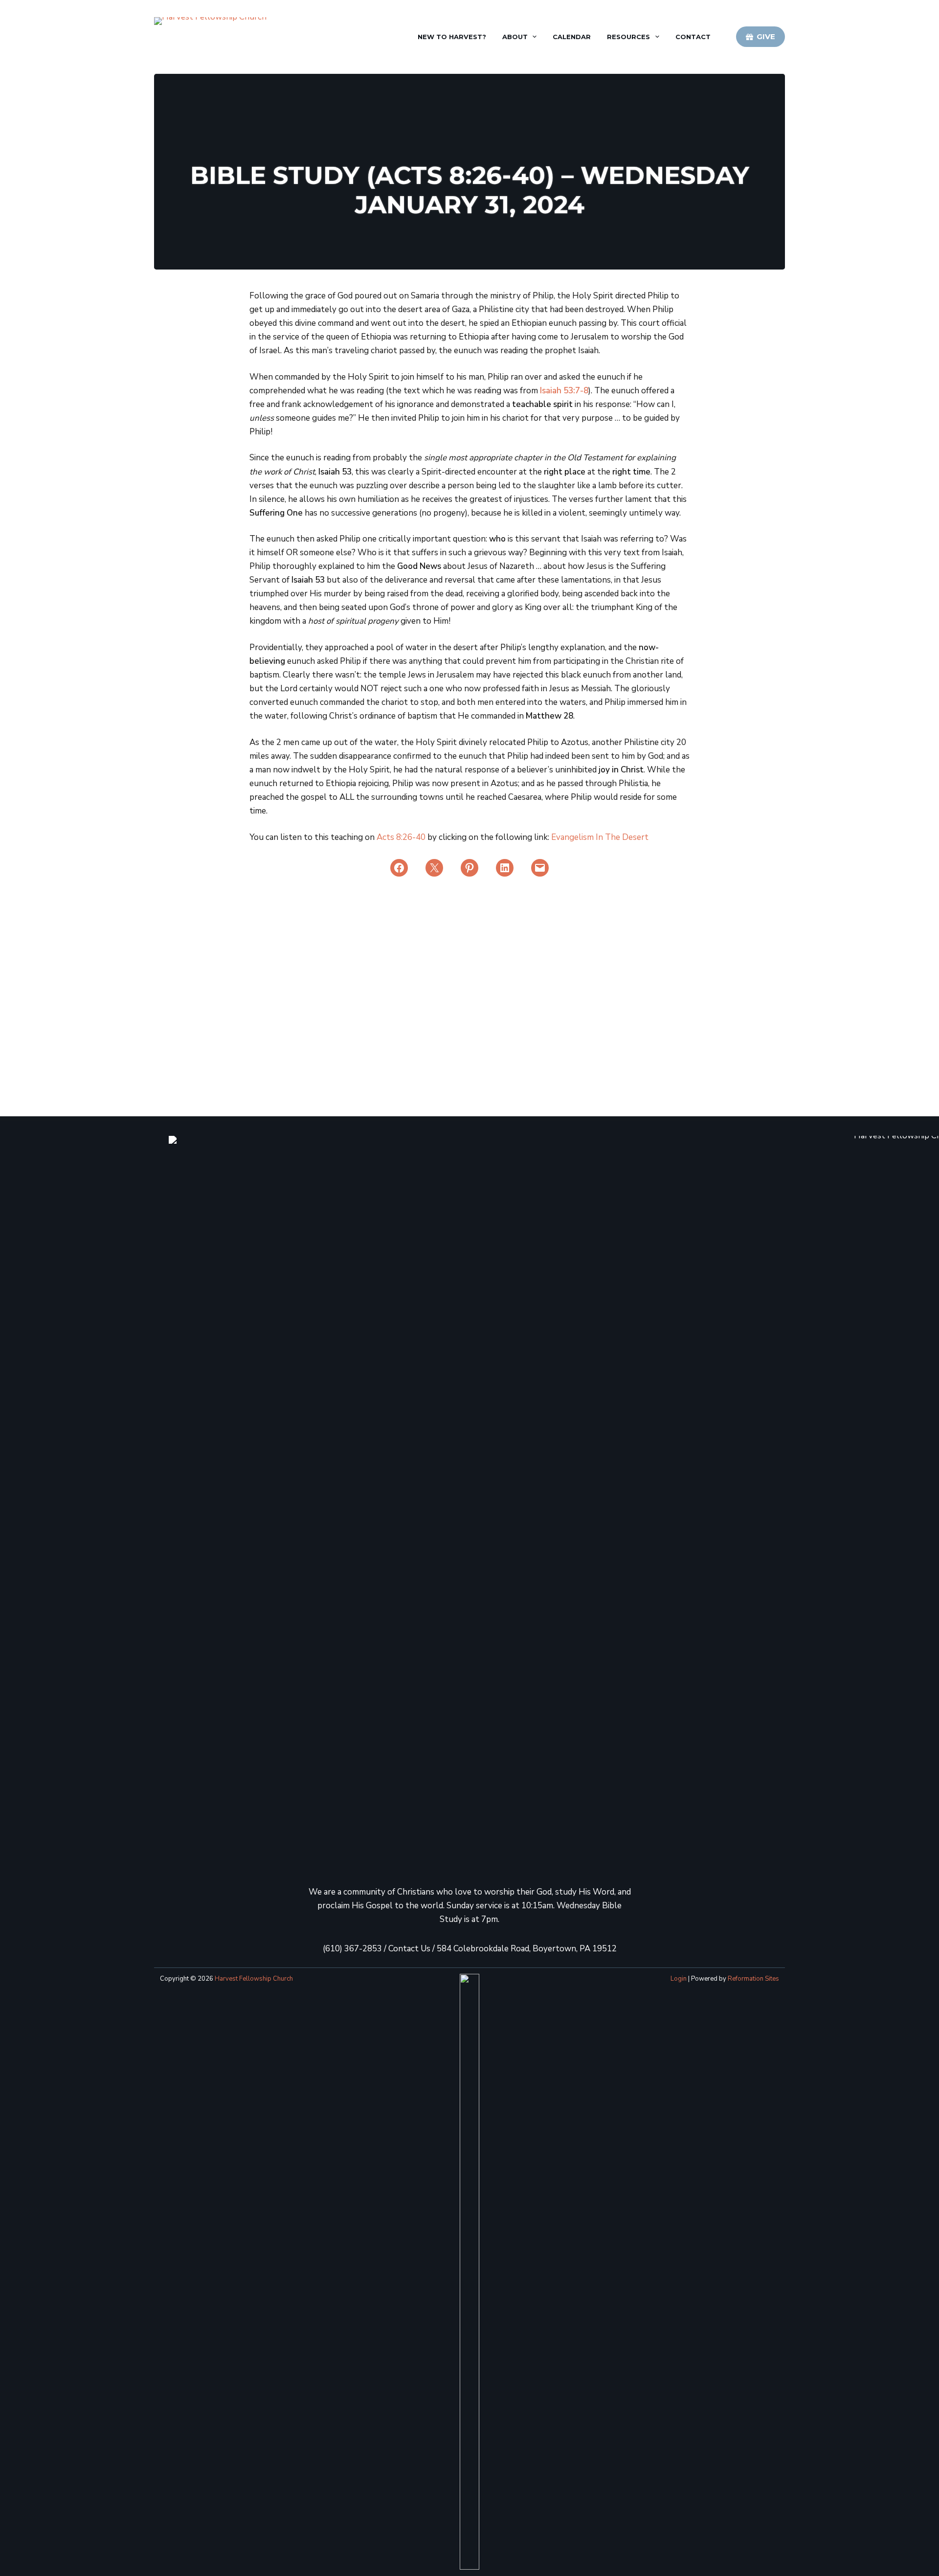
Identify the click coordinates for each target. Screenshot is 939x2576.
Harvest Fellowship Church (254, 1979)
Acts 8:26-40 (401, 837)
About (515, 37)
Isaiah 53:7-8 (564, 391)
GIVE (766, 36)
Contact (693, 37)
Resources (628, 37)
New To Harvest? (452, 37)
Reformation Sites (753, 1979)
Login (679, 1979)
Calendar (572, 37)
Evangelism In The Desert (600, 837)
